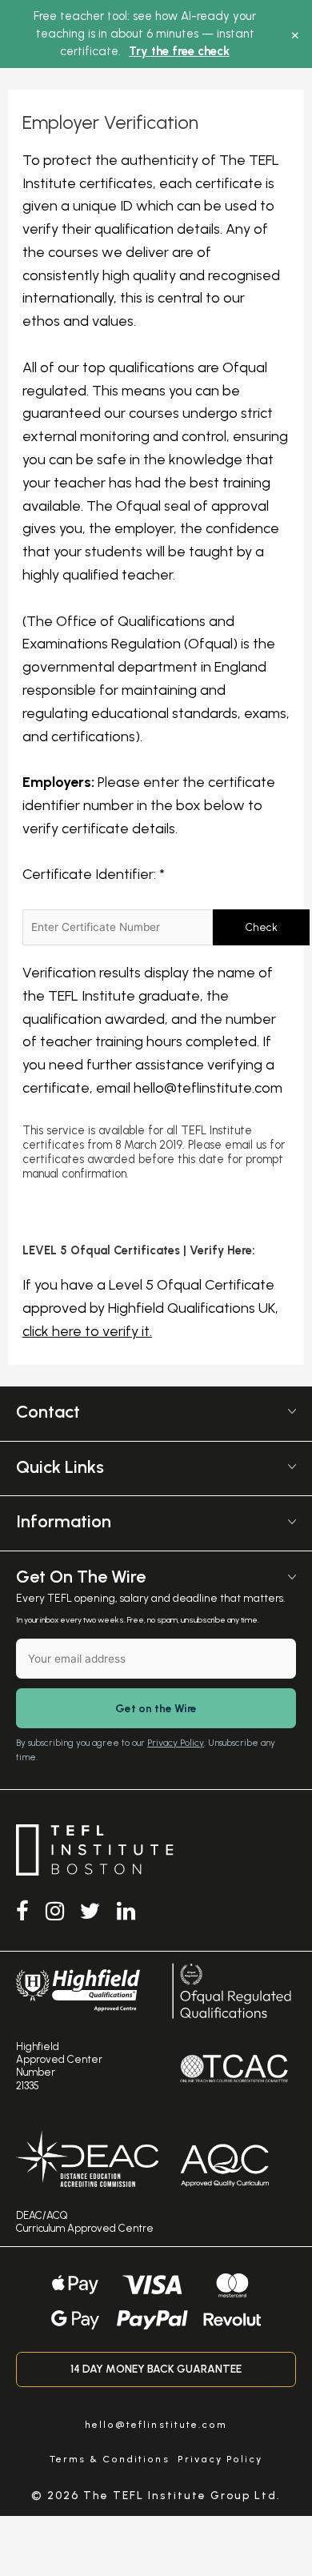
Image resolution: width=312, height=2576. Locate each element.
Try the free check (179, 51)
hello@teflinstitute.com (208, 1088)
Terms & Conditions (110, 2459)
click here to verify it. (87, 1331)
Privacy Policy (176, 1743)
